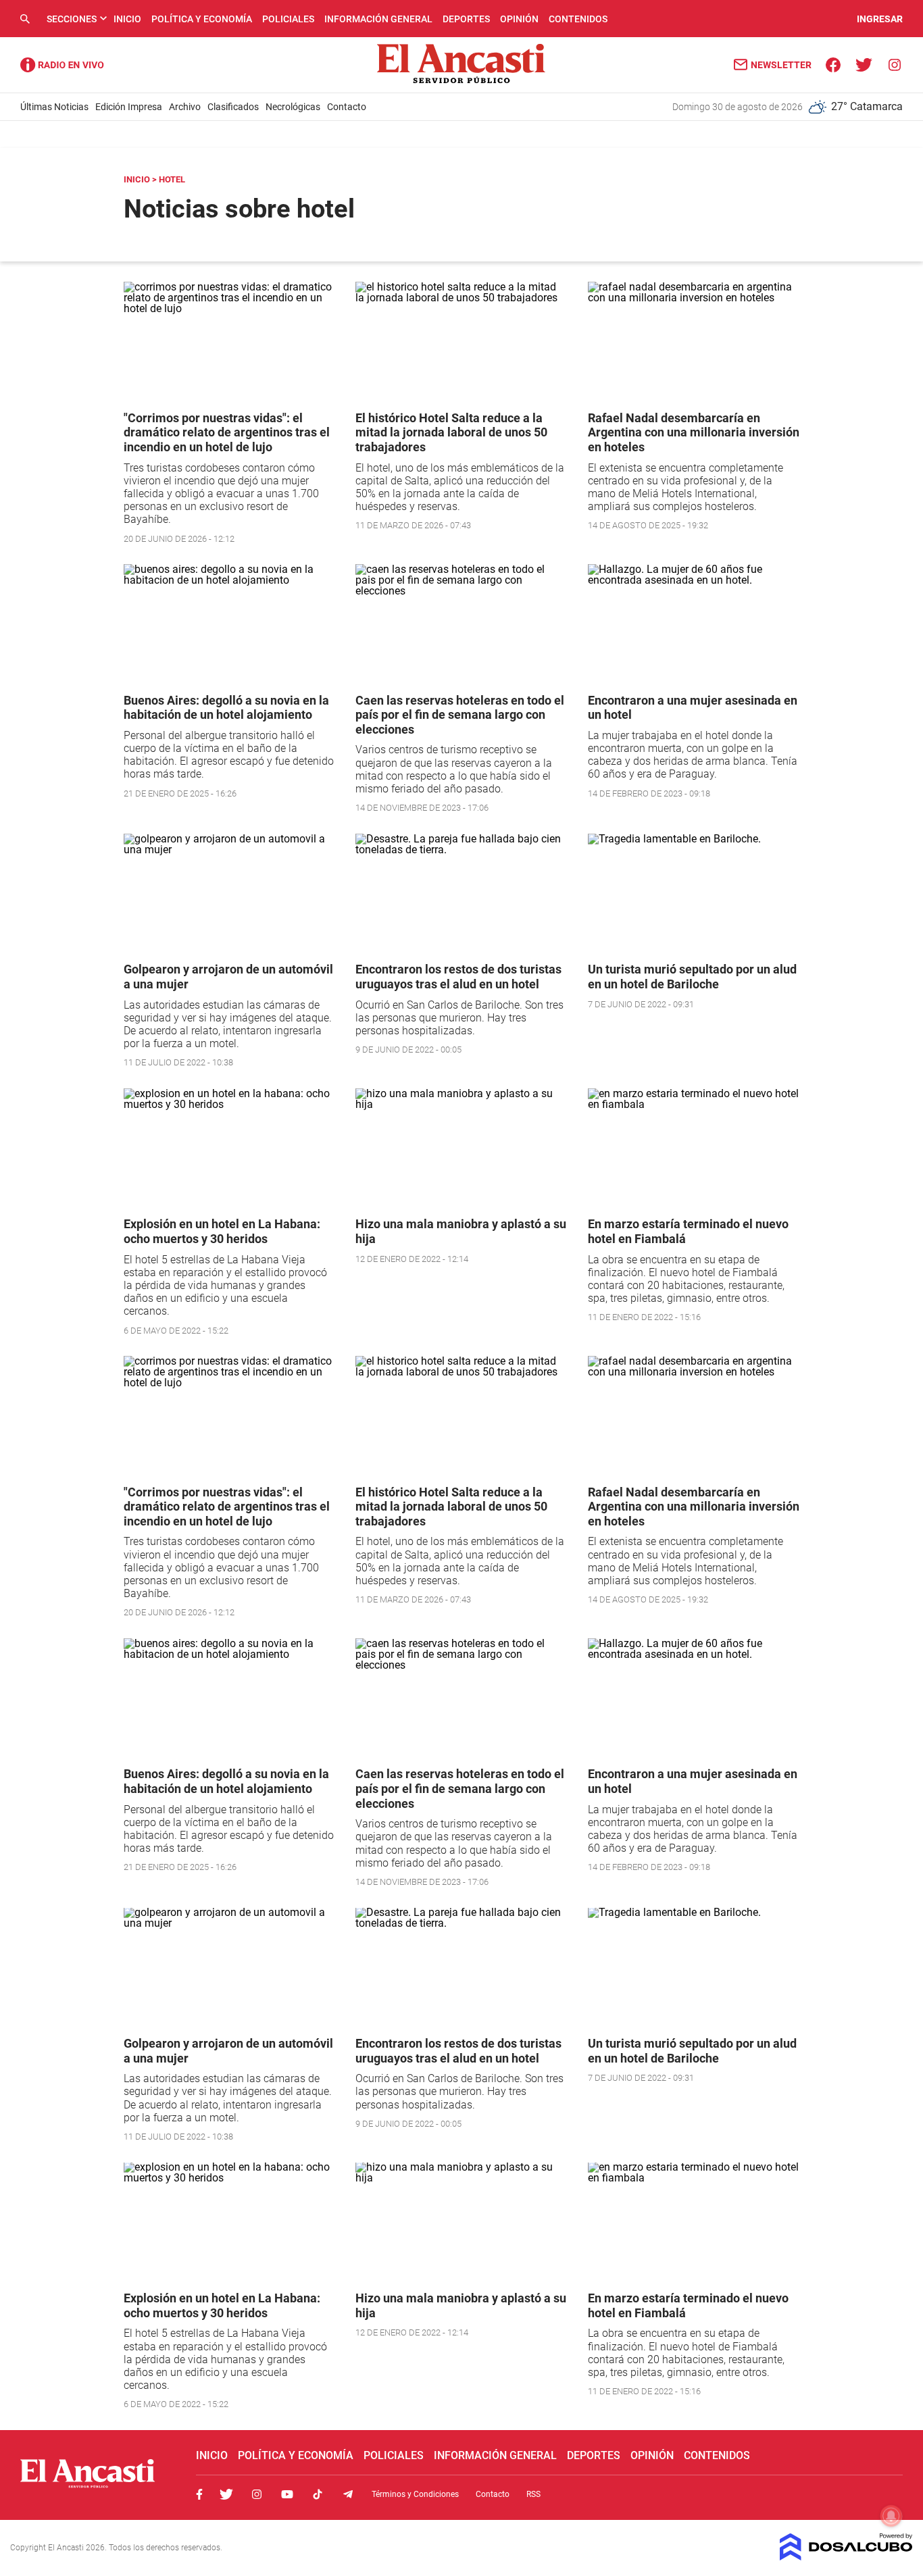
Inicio (127, 19)
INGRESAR (880, 19)
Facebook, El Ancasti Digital (199, 2494)
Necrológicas (293, 107)
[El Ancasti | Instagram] (894, 64)
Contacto (347, 107)
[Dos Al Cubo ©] (846, 2557)
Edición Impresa (129, 107)
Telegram (348, 2494)
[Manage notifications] (891, 2516)
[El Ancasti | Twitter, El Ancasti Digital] (864, 64)
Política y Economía (202, 19)
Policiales (288, 19)
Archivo (185, 107)
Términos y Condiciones (415, 2494)
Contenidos (578, 19)
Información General (378, 19)
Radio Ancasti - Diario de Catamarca (62, 65)
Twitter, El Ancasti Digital (226, 2494)
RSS (533, 2494)
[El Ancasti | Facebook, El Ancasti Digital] (833, 64)
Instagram (257, 2494)
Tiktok (318, 2494)
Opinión (519, 19)
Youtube (287, 2494)
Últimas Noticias (54, 107)
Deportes (466, 19)
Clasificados (233, 107)
